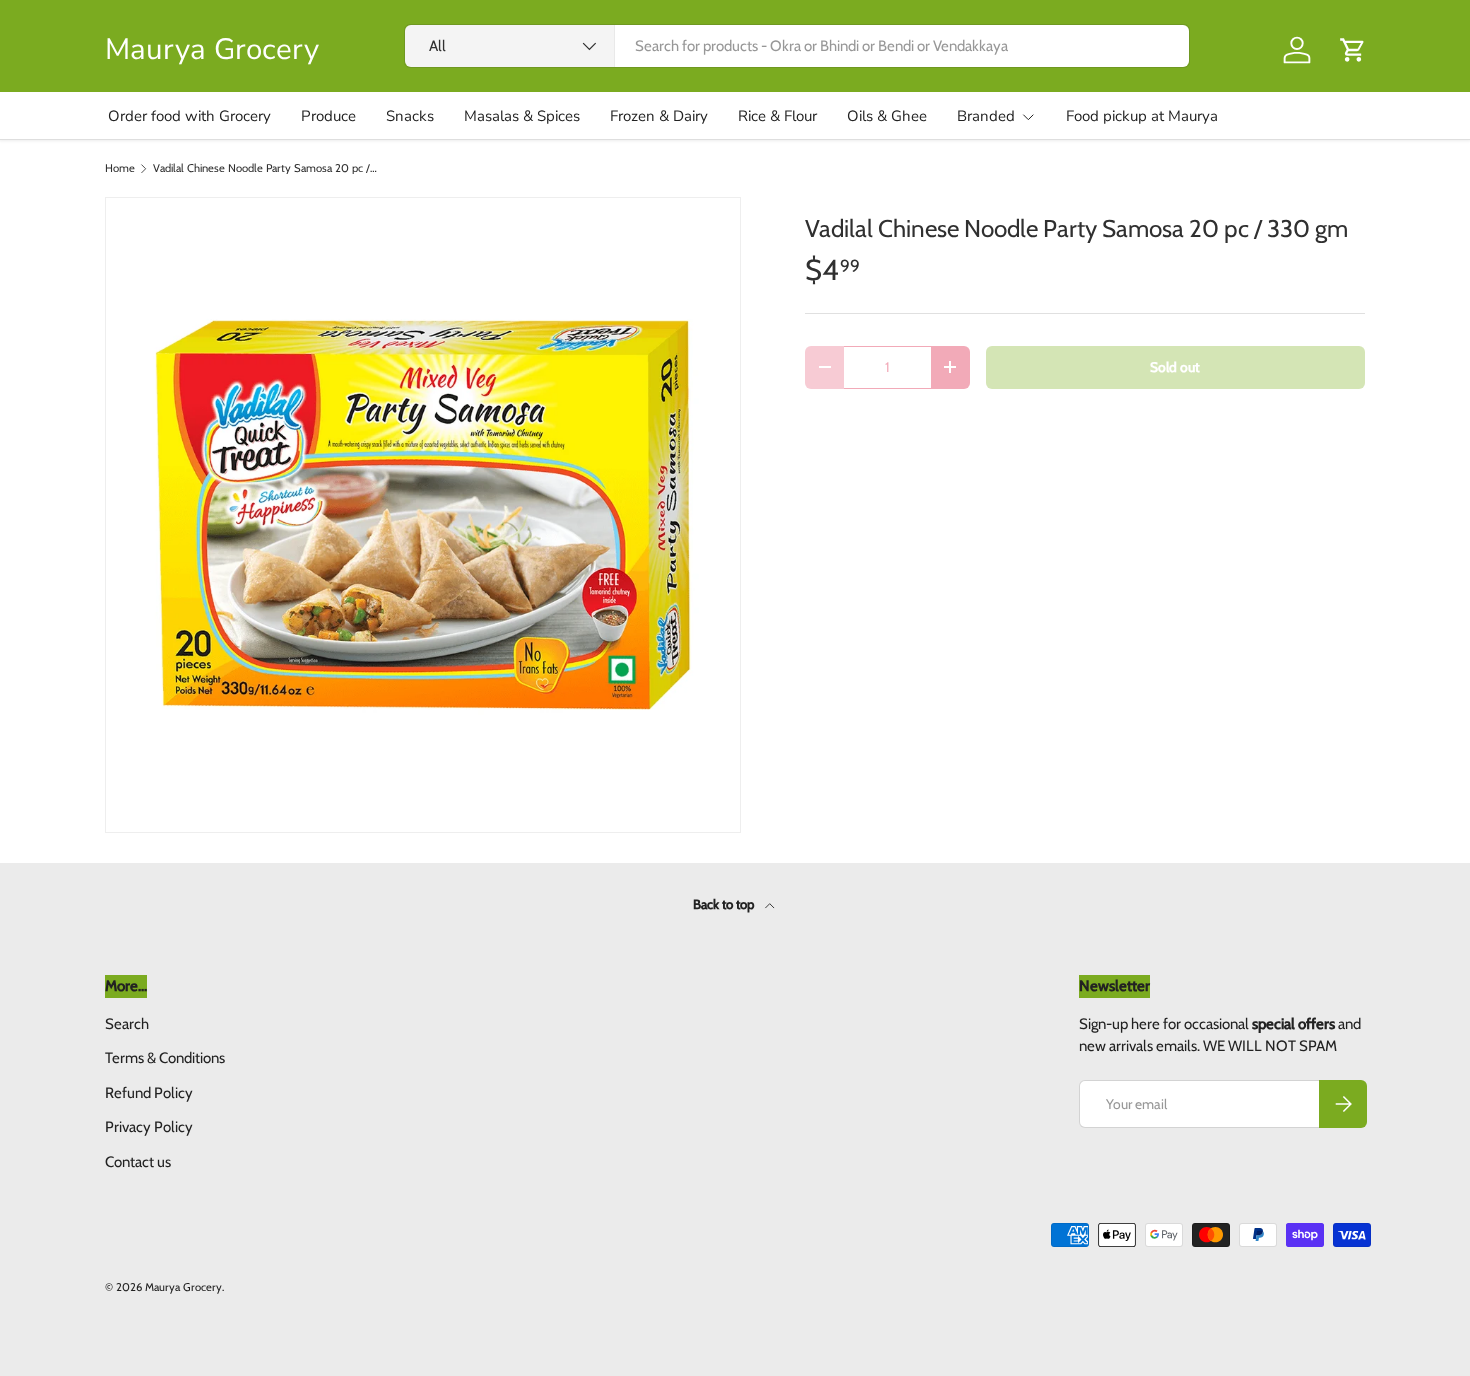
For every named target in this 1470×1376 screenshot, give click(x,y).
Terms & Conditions (165, 1058)
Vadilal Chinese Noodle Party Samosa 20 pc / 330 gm (265, 168)
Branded (986, 116)
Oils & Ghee (887, 116)
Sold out (1175, 367)
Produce (328, 116)
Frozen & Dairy (659, 116)
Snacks (410, 116)
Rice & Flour (777, 116)
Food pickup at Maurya (1142, 116)
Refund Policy (149, 1093)
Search (127, 1024)
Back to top (725, 904)
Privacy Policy (149, 1127)
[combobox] (797, 46)
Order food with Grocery (189, 116)
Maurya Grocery (183, 1287)
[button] (1353, 50)
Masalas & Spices (522, 116)
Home (120, 168)
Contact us (138, 1162)
